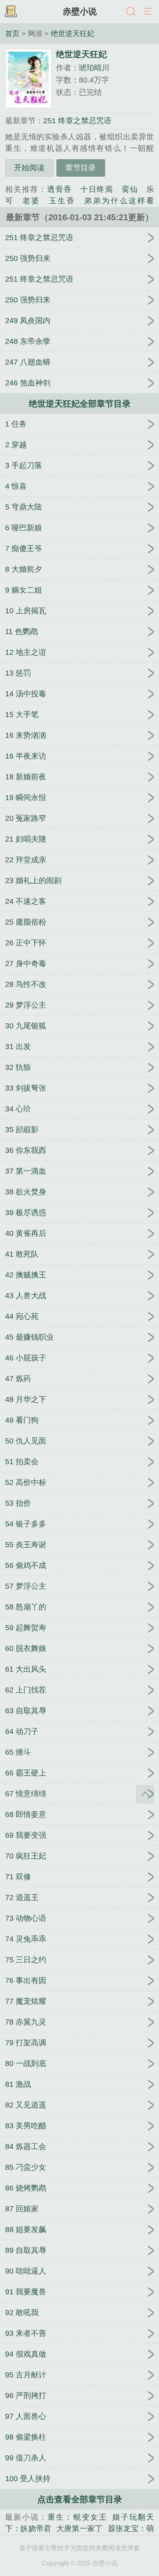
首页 (12, 33)
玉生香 (62, 201)
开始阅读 (29, 168)
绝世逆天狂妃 (73, 33)
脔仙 (130, 189)
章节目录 (81, 168)
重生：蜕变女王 (77, 2517)
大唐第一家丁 (79, 2529)
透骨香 (60, 189)
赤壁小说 (80, 11)
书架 (11, 12)
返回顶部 (145, 1794)
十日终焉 (97, 189)
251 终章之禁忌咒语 (77, 121)
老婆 (31, 201)
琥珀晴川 (94, 68)
